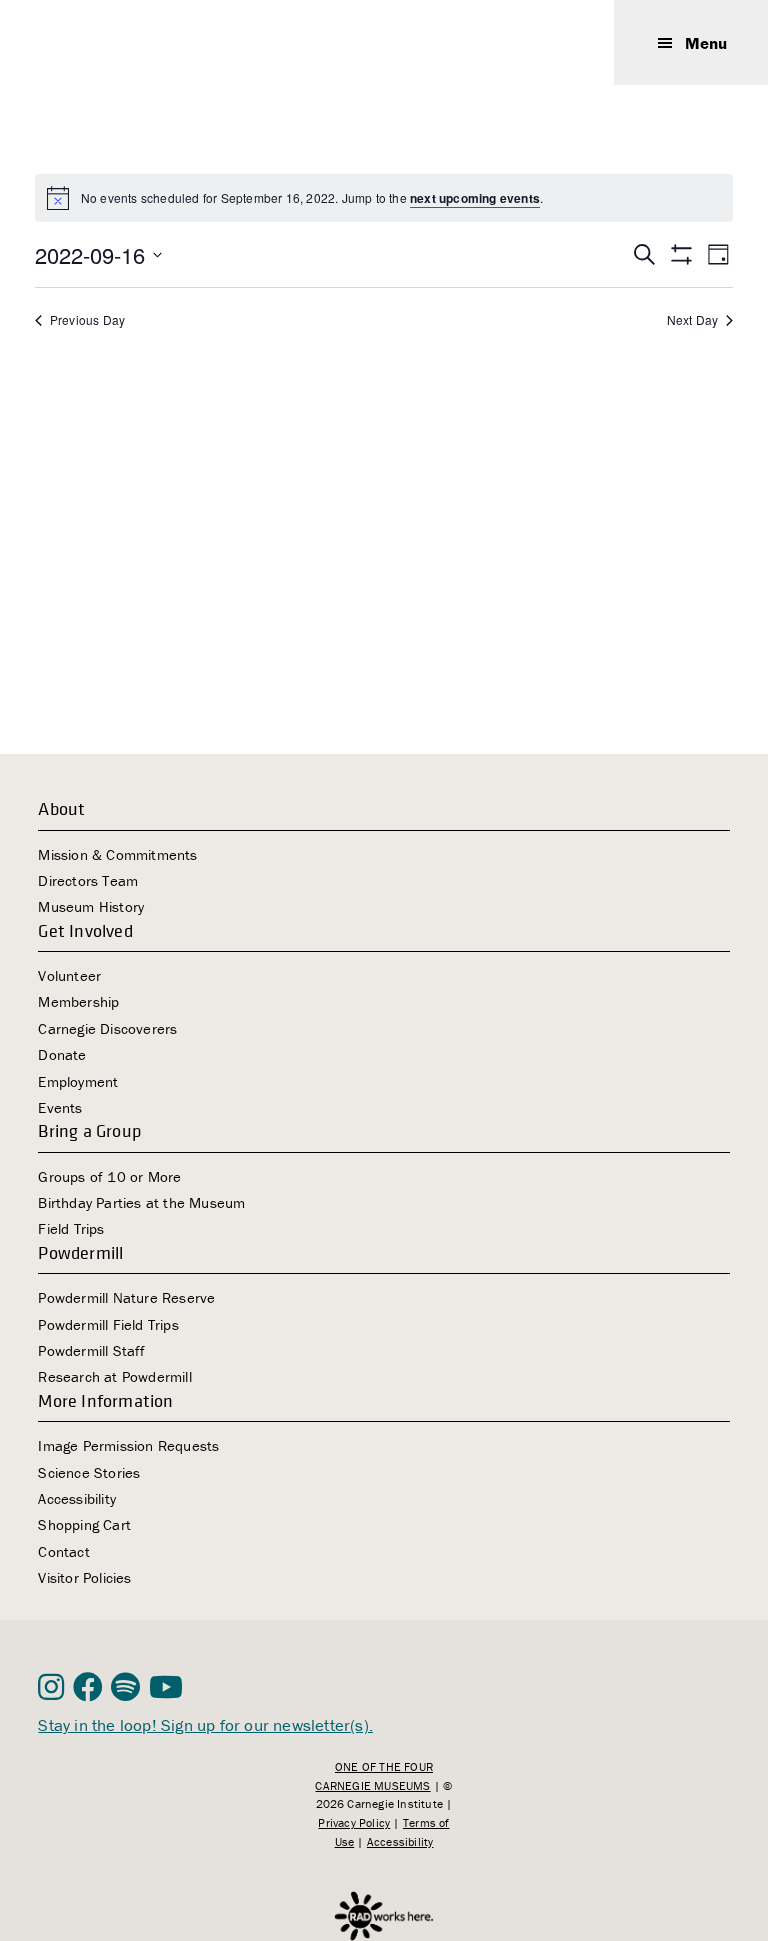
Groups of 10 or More (109, 1176)
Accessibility (77, 1498)
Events (60, 1107)
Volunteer (69, 975)
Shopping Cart (84, 1524)
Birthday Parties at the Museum (141, 1202)
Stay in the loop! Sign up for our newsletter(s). (205, 1725)
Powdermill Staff (91, 1350)
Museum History (91, 906)
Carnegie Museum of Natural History (138, 42)
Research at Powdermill (114, 1376)
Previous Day (87, 320)
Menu (706, 43)
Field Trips (71, 1228)
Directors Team (88, 880)
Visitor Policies (84, 1577)
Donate (62, 1054)
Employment (78, 1081)
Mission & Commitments (117, 854)
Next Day (693, 320)
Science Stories (89, 1472)
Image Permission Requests (128, 1445)
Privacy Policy (354, 1822)
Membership (78, 1001)
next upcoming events (475, 198)
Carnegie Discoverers (107, 1028)
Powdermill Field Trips (108, 1324)
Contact (63, 1551)
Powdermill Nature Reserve (126, 1297)
